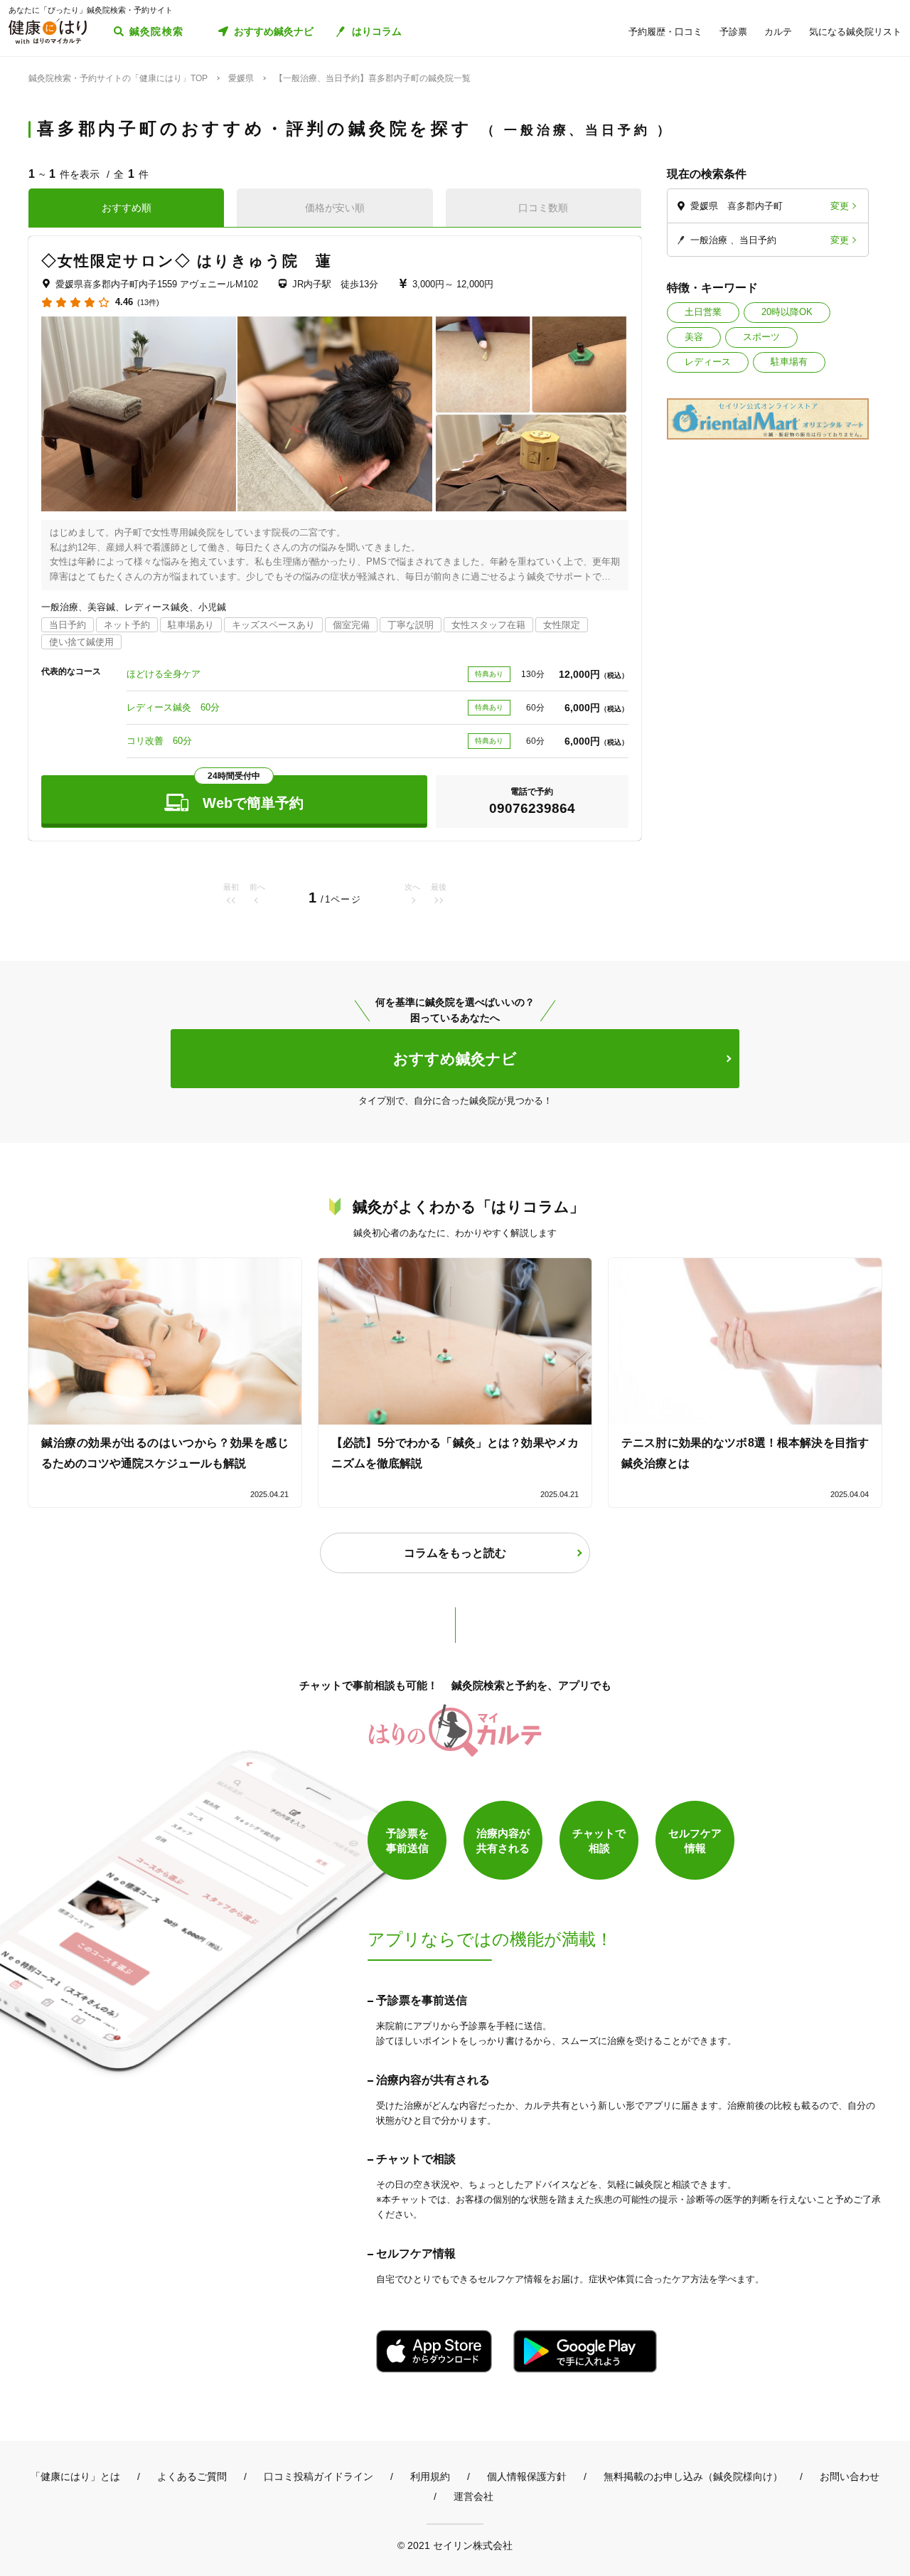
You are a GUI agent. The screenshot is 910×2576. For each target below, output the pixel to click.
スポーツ (761, 337)
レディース (708, 362)
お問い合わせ (850, 2476)
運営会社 (473, 2496)
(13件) (148, 303)
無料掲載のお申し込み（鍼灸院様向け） (693, 2476)
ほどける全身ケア (164, 674)
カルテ (778, 32)
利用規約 (430, 2476)
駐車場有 (789, 362)
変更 (840, 206)
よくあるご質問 (192, 2476)
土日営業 (703, 312)
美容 (694, 337)
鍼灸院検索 (157, 31)
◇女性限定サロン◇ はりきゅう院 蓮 (187, 261)
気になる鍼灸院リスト (855, 32)
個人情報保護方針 (527, 2476)
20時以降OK (787, 312)
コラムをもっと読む (455, 1553)
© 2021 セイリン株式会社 (455, 2545)
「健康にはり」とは (75, 2476)
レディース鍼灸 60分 (173, 707)
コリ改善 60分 (159, 741)
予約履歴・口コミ (665, 32)
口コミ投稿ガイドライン (318, 2476)
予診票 (733, 32)
